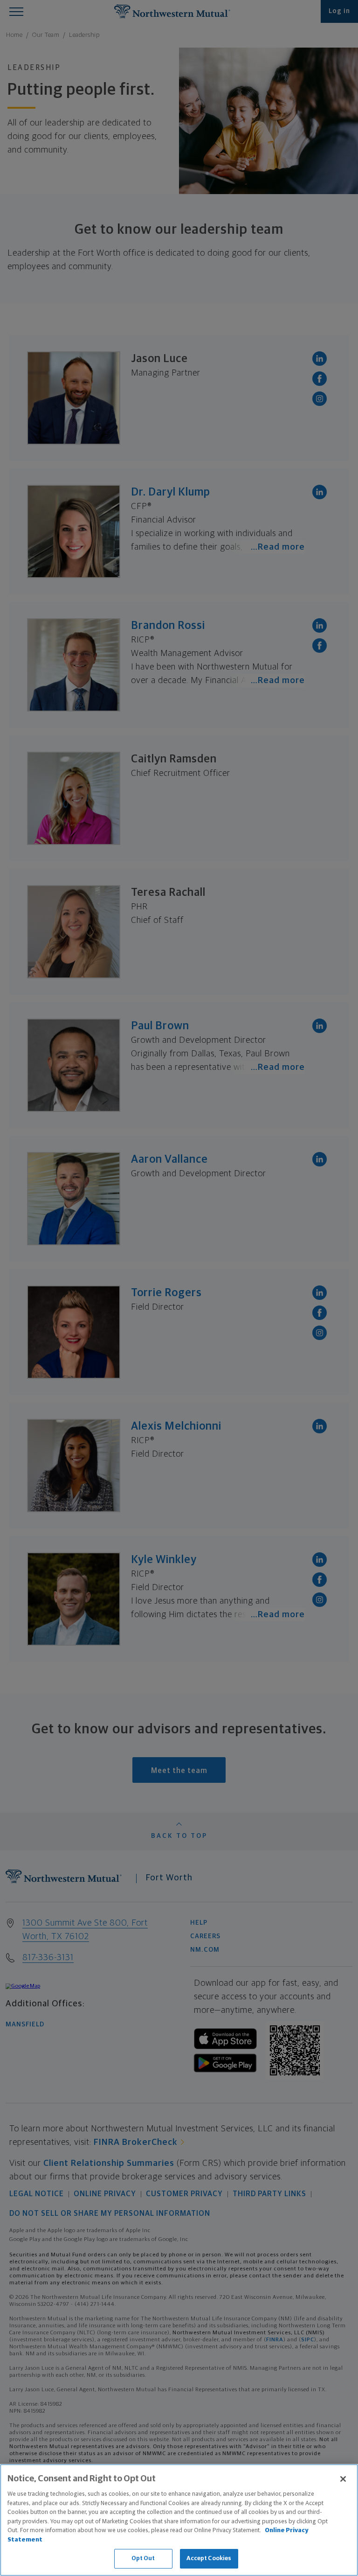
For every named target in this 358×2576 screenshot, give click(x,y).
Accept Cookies (209, 2559)
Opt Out (143, 2559)
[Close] (343, 2479)
